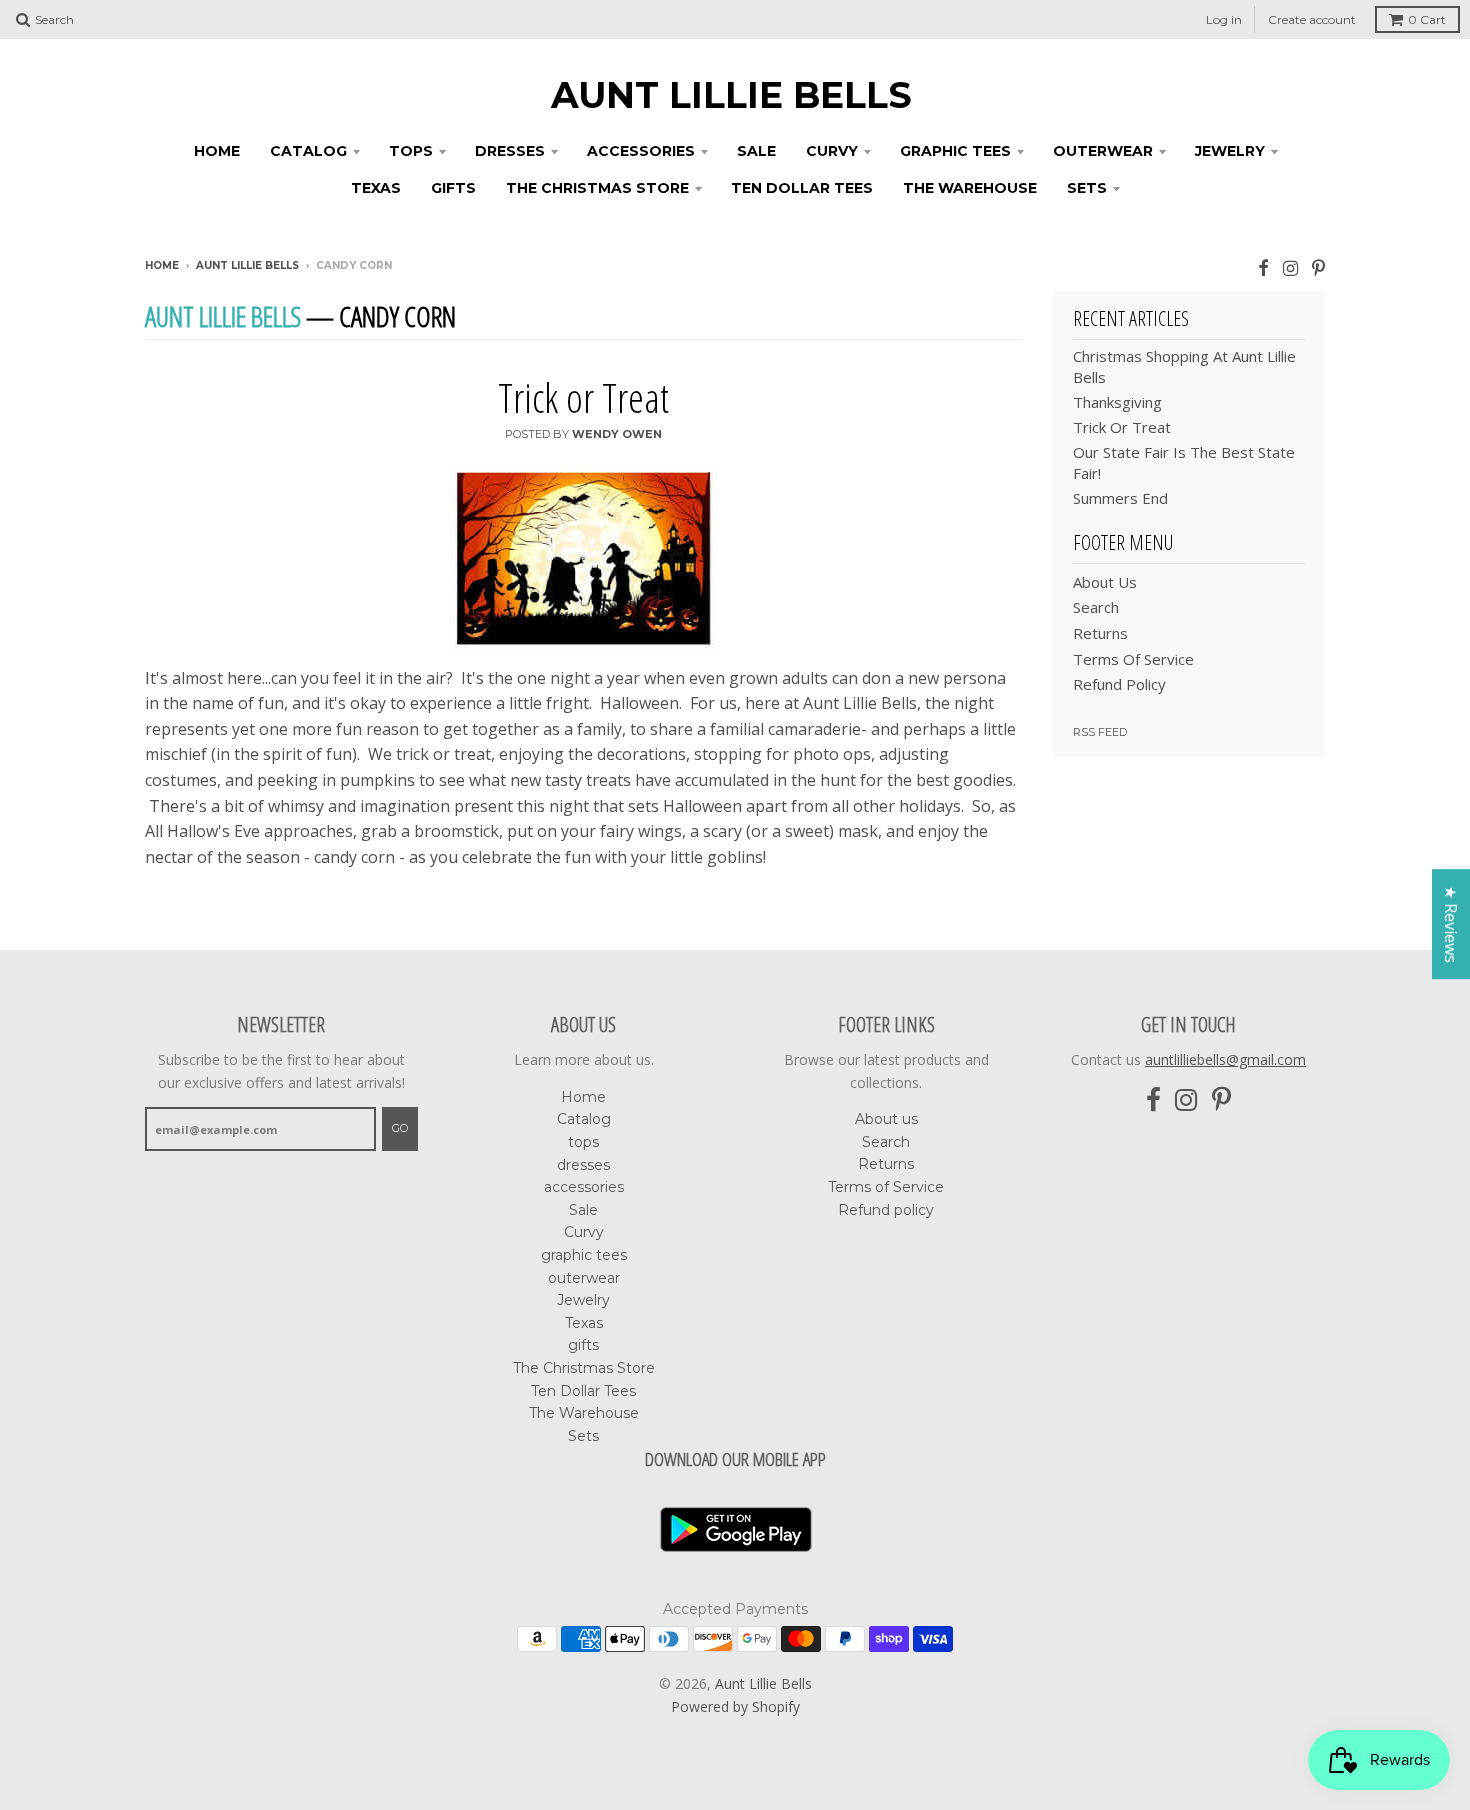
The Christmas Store (597, 188)
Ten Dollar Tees (802, 188)
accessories (641, 151)
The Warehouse (970, 188)
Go (400, 1128)
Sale (756, 151)
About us (1105, 582)
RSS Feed (1100, 732)
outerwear (1103, 151)
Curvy (832, 151)
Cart (1427, 19)
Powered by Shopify (735, 1706)
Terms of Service (1133, 659)
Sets (1087, 188)
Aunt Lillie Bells (731, 95)
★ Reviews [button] (1451, 924)
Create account (1312, 19)
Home (217, 151)
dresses (510, 151)
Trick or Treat (583, 397)
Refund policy (1119, 684)
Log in (1224, 19)
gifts (453, 188)
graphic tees (955, 151)
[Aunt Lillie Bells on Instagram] (1290, 267)
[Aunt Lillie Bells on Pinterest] (1318, 267)
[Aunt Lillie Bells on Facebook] (1263, 267)
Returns (1100, 633)
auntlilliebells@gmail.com (1225, 1059)
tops (411, 151)
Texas (376, 188)
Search (1096, 607)
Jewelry (1230, 151)
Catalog (308, 151)
